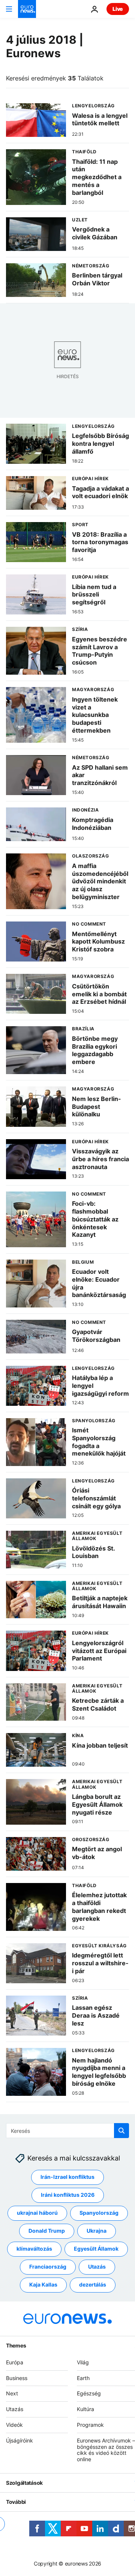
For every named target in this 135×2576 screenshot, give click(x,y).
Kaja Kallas (43, 2285)
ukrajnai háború (37, 2213)
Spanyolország (99, 2213)
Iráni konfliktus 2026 (68, 2195)
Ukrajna (97, 2231)
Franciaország (48, 2267)
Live (118, 9)
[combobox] (67, 2131)
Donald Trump (47, 2231)
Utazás (97, 2267)
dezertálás (93, 2285)
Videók (14, 2425)
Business (17, 2378)
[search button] (121, 2131)
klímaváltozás (34, 2249)
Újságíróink (19, 2440)
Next (12, 2394)
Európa (15, 2362)
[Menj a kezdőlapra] (27, 9)
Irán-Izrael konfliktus (67, 2177)
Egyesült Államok (96, 2249)
